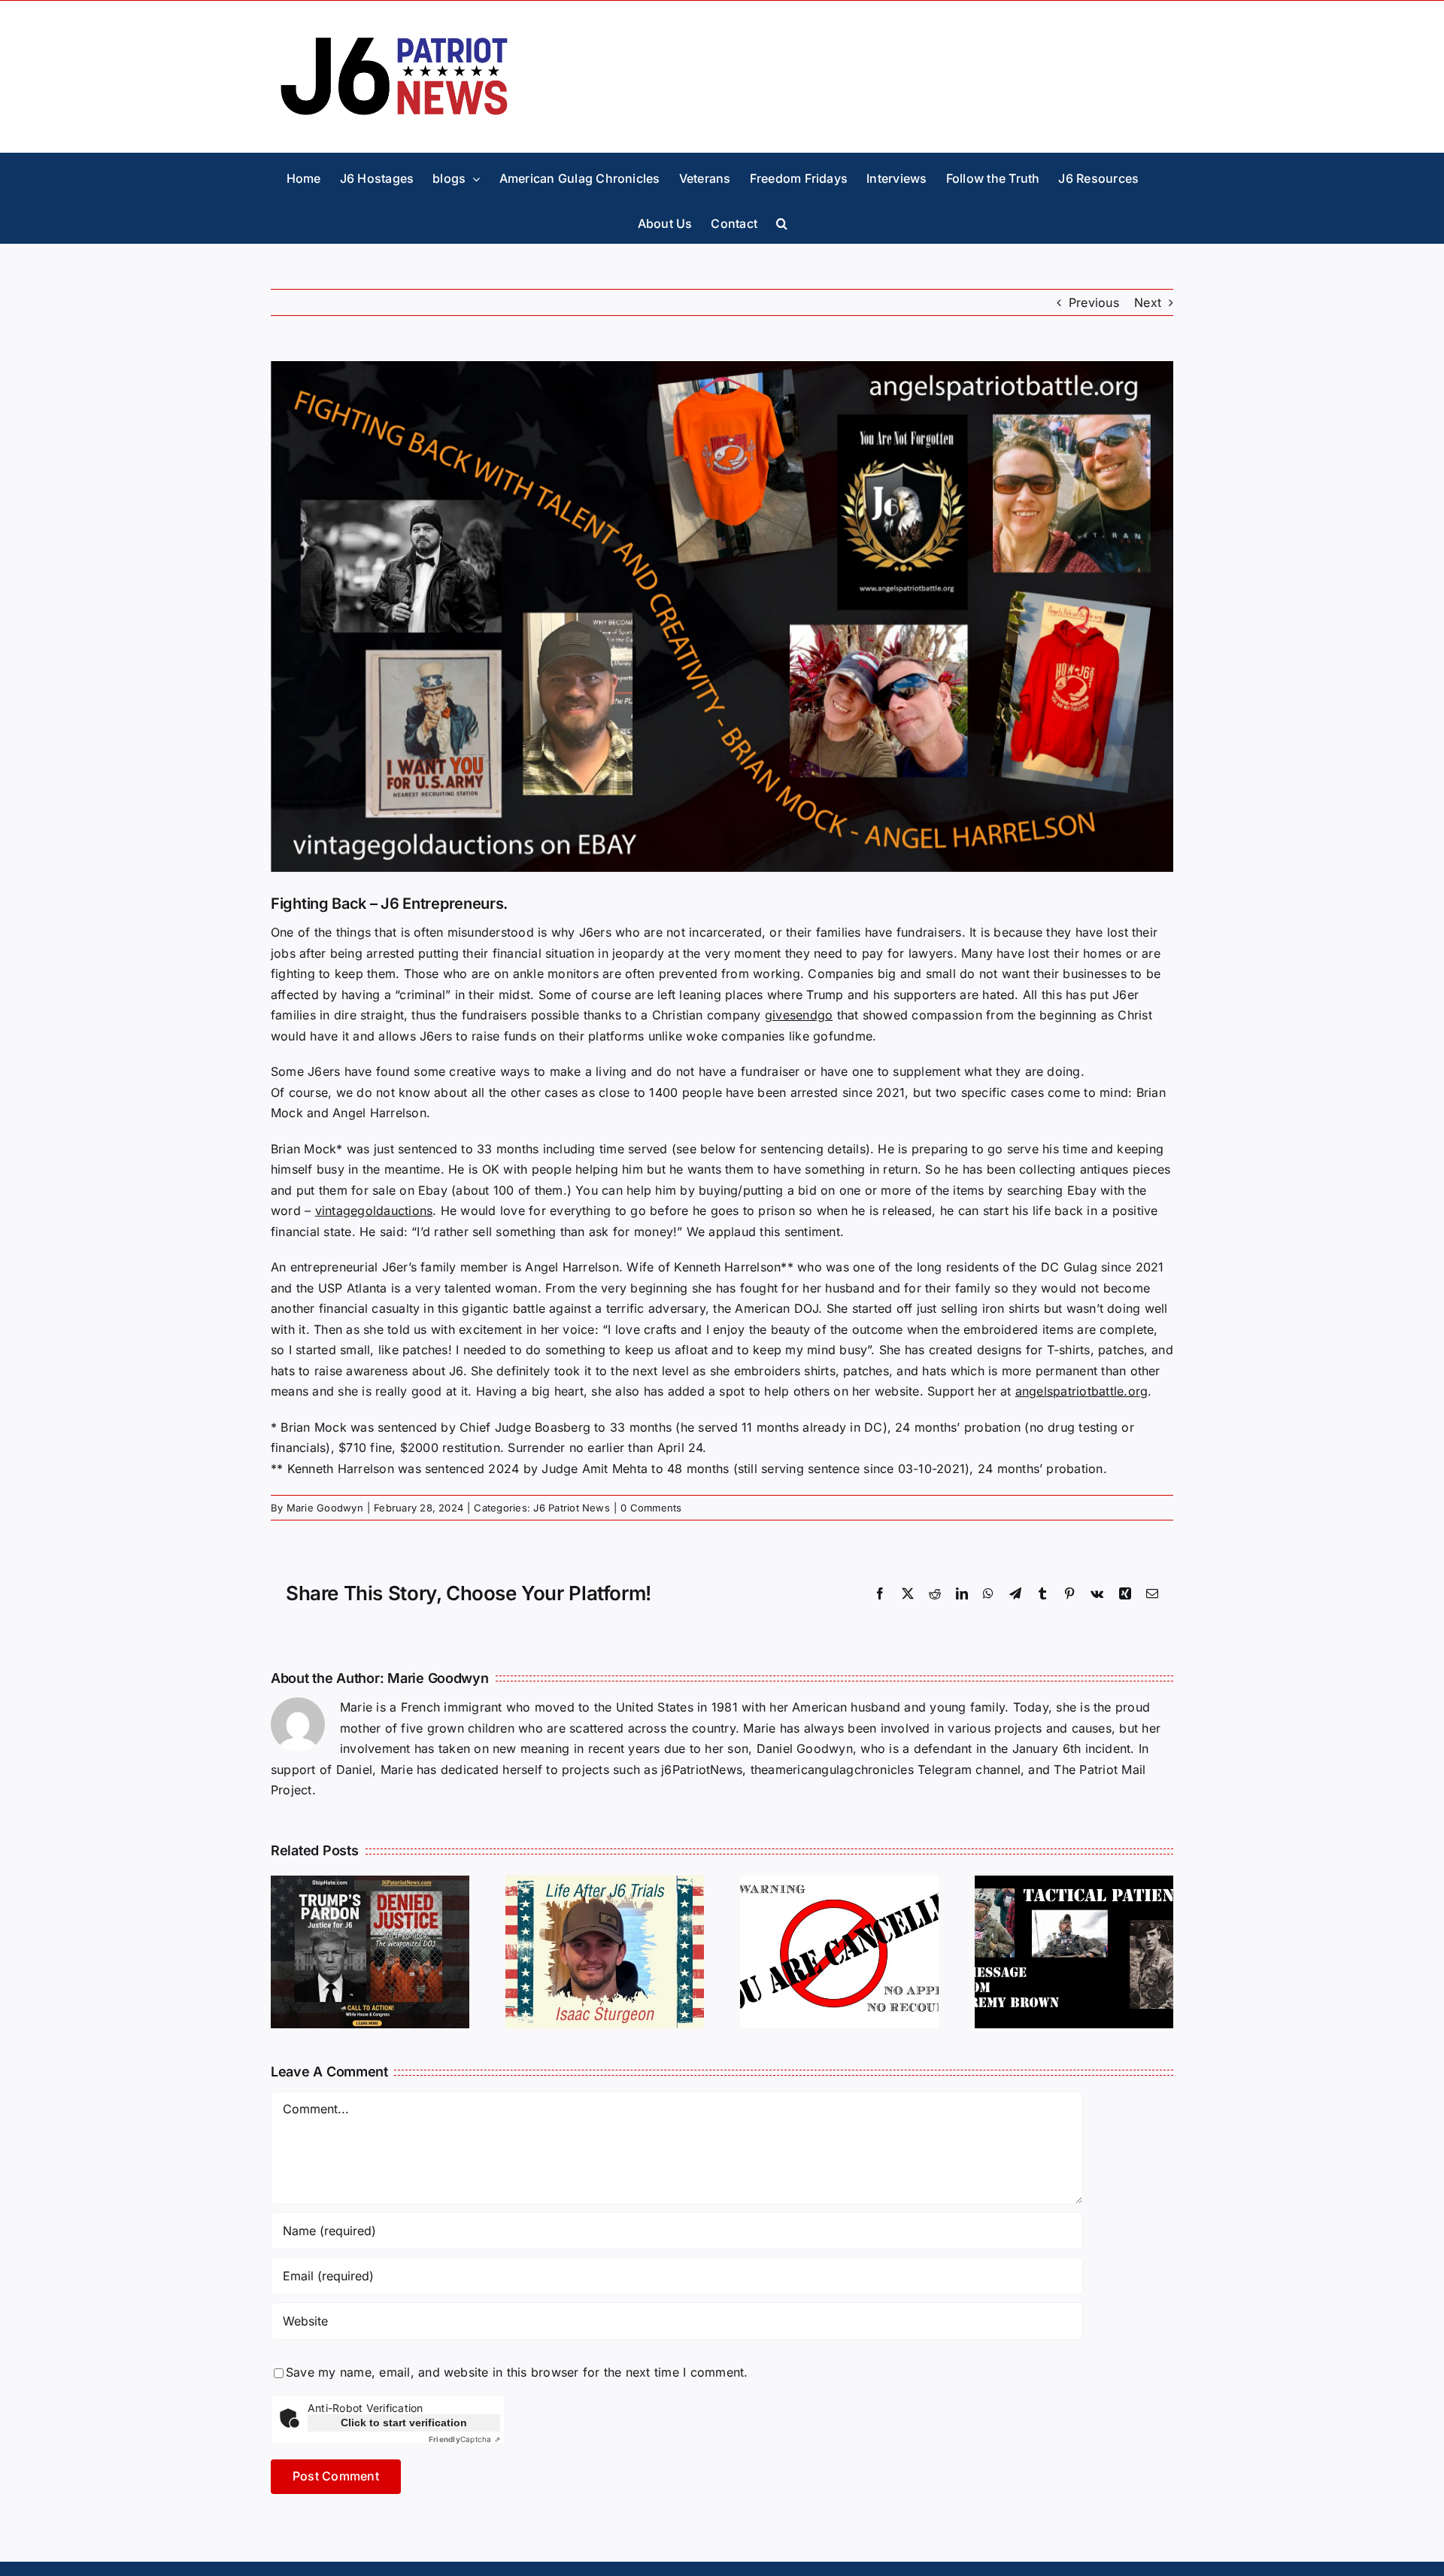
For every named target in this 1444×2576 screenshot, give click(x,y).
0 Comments (651, 1508)
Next (1148, 302)
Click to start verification (404, 2423)
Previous (1094, 302)
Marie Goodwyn (325, 1508)
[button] (782, 220)
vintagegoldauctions (374, 1211)
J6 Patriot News (572, 1508)
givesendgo (799, 1015)
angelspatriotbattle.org (1082, 1391)
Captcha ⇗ (464, 2439)
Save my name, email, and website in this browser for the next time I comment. (517, 2372)
